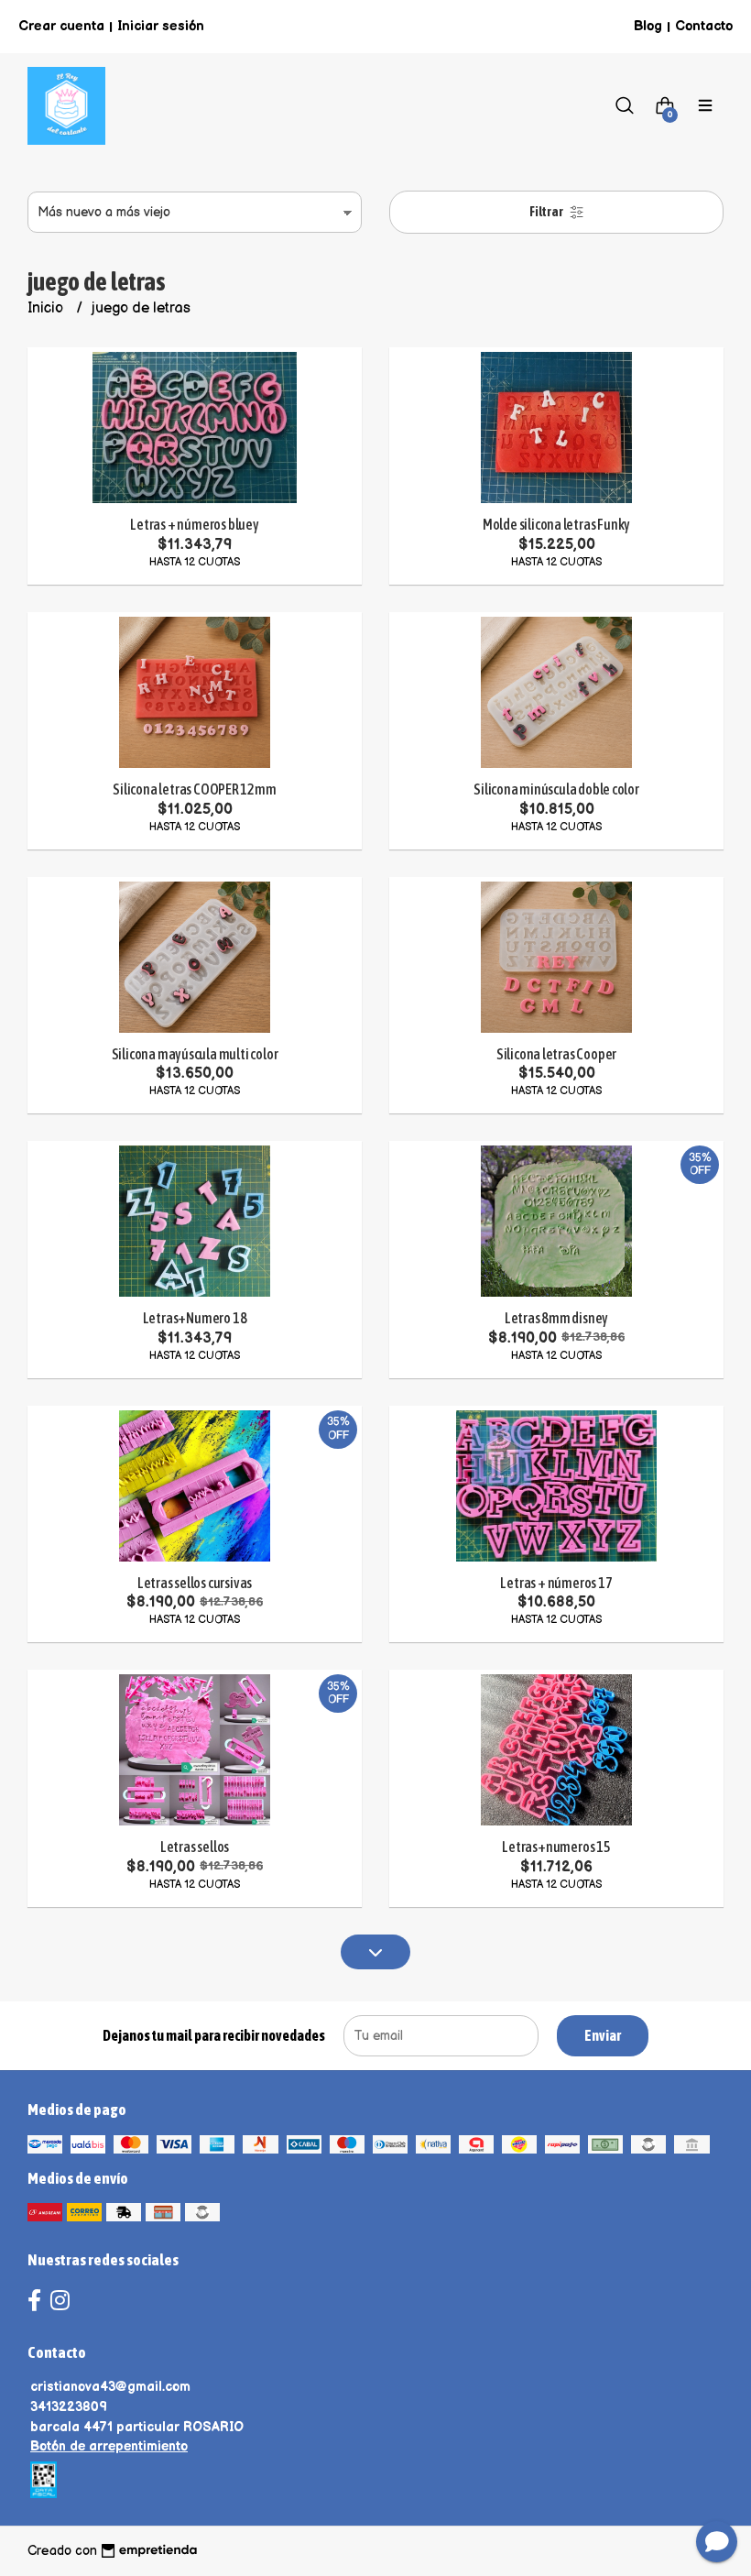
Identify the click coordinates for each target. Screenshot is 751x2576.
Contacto (704, 26)
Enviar (603, 2035)
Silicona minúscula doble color (556, 789)
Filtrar (547, 212)
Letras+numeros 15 (556, 1847)
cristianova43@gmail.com (110, 2387)
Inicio (47, 308)
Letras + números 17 (556, 1583)
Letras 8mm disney (556, 1318)
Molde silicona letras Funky (556, 524)
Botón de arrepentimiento (109, 2446)
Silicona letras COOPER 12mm (194, 789)
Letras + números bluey (194, 524)
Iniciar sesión (161, 26)
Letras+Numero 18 (195, 1318)
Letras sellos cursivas (195, 1583)
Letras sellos (195, 1847)
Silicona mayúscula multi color (195, 1054)
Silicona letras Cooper (556, 1054)
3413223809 (69, 2407)
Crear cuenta (61, 26)
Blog (648, 26)
